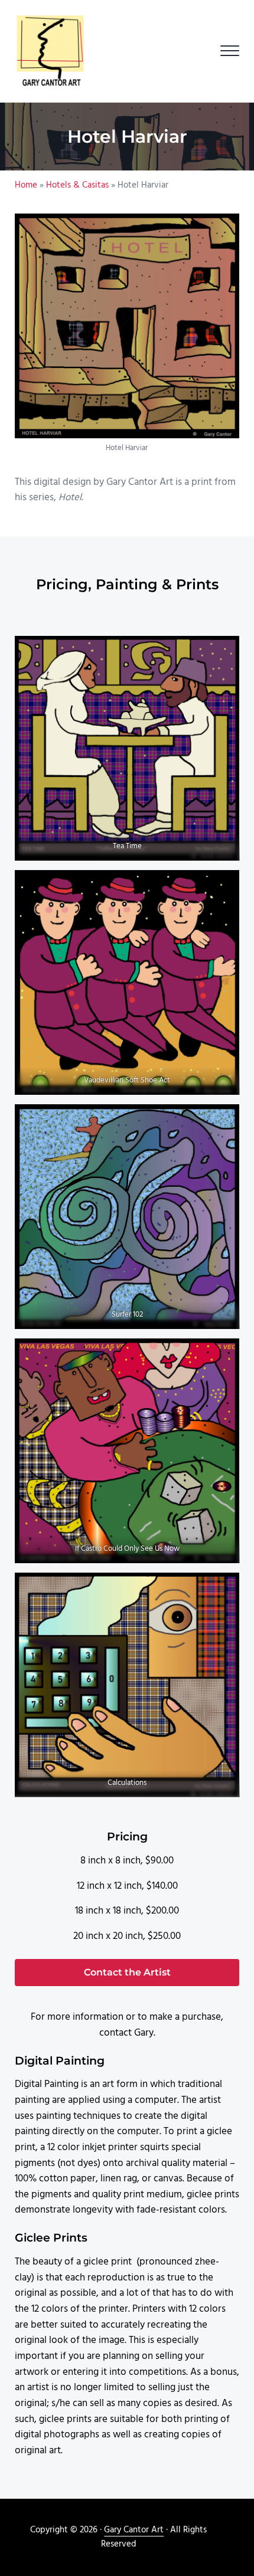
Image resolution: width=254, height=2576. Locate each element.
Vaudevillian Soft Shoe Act (127, 1080)
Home (26, 185)
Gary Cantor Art (134, 2530)
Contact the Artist (127, 1972)
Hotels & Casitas (77, 185)
